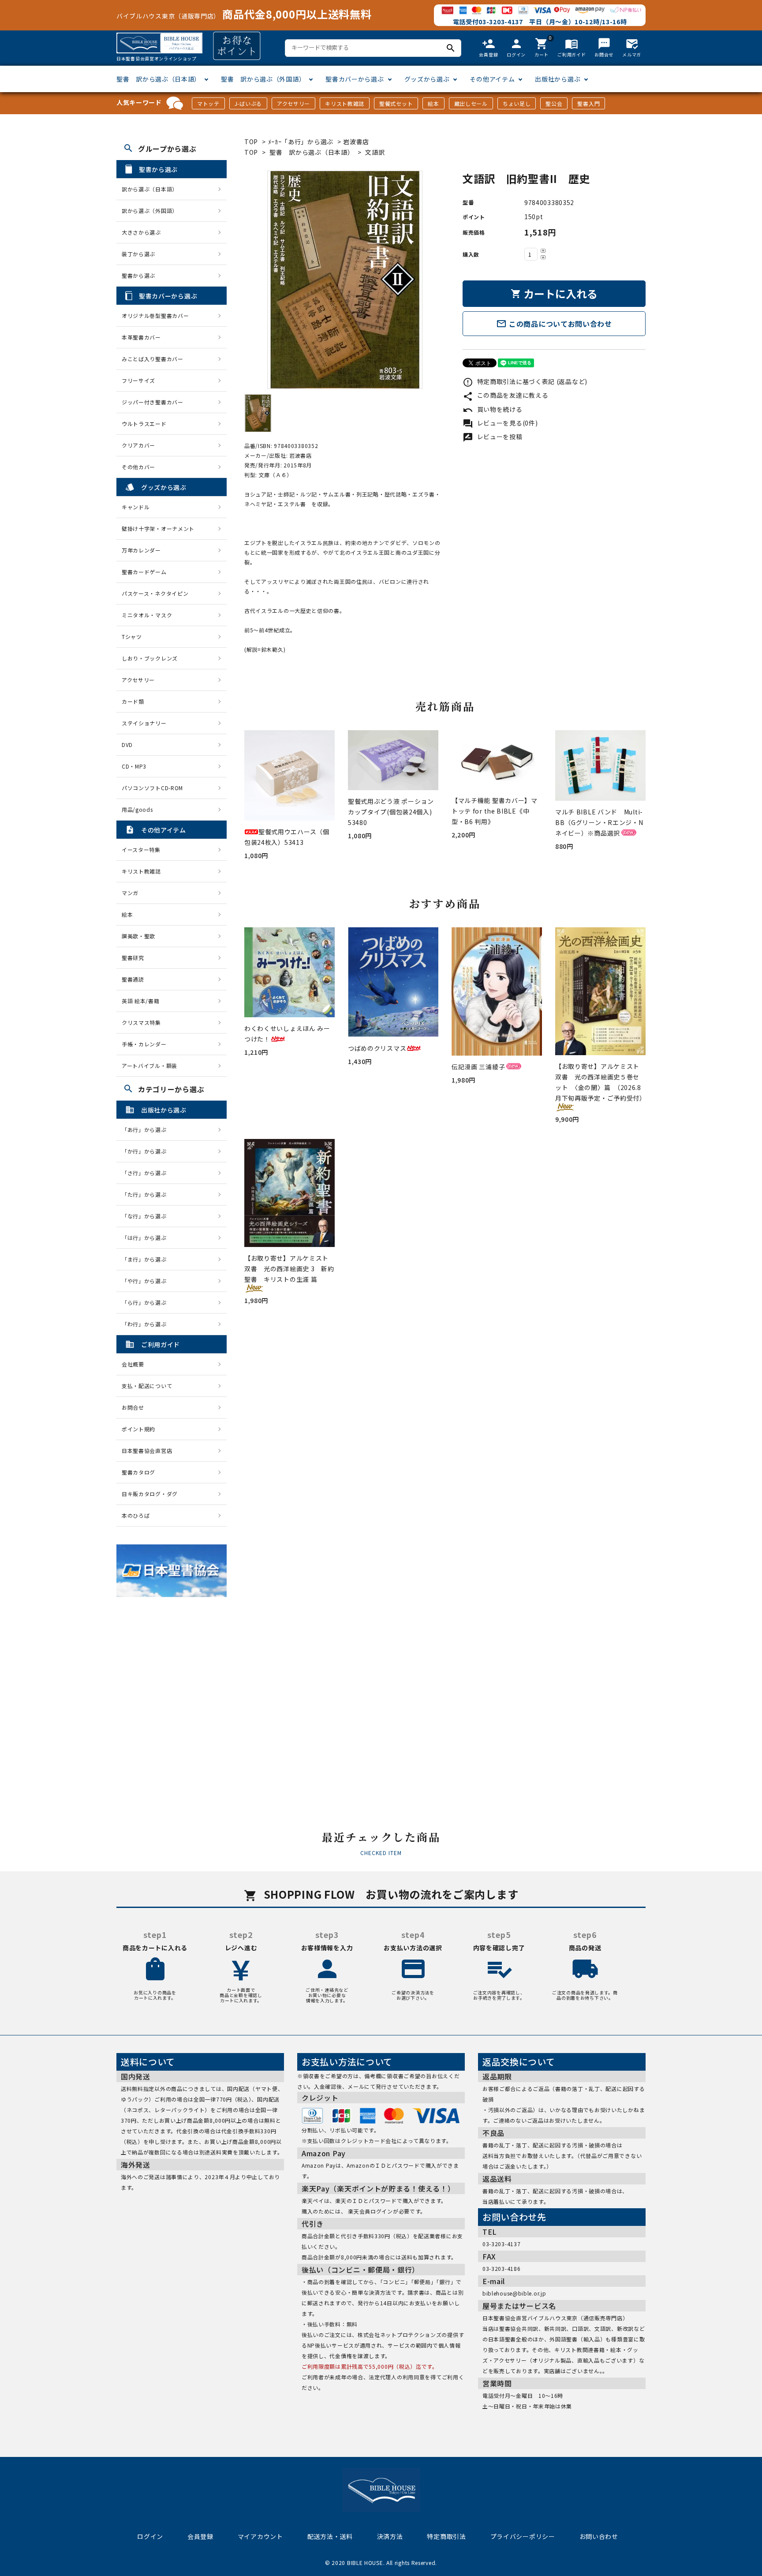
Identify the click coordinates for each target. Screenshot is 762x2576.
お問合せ (133, 1407)
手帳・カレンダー (144, 1044)
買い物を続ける (493, 409)
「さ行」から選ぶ (147, 1173)
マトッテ (208, 103)
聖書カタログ (138, 1472)
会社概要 (133, 1364)
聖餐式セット (396, 103)
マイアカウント (260, 2536)
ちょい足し (517, 103)
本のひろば (136, 1515)
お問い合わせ (599, 2536)
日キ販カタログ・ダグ (150, 1494)
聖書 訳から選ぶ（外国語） (263, 79)
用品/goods (137, 809)
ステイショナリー (144, 723)
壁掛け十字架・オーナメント (158, 528)
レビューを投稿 (493, 437)
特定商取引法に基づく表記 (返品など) (525, 381)
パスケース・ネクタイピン (155, 593)
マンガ (130, 893)
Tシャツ (132, 637)
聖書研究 (133, 958)
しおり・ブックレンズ (150, 658)
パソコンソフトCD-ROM (152, 788)
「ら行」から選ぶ (147, 1302)
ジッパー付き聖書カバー (153, 402)
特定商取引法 (446, 2536)
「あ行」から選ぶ (147, 1129)
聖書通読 (133, 979)
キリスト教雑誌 (345, 103)
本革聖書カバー (141, 337)
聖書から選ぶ (138, 275)
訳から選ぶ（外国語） (150, 211)
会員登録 (200, 2536)
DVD (127, 745)
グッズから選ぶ (427, 79)
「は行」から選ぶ (147, 1238)
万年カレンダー (141, 550)
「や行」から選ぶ (147, 1281)
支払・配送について (147, 1386)
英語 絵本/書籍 (141, 1001)
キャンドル (136, 507)
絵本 (433, 103)
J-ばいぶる (248, 103)
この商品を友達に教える (505, 395)
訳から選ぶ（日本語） (150, 189)
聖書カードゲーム (144, 572)
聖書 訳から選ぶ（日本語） (159, 79)
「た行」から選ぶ (147, 1194)
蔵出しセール (471, 103)
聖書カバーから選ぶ (355, 79)
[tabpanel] (345, 280)
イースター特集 (141, 849)
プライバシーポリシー (523, 2536)
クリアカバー (138, 445)
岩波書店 (356, 142)
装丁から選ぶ (138, 254)
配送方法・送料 (330, 2536)
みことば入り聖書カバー (153, 359)
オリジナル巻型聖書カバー (155, 315)
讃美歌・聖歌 (138, 936)
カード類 (133, 701)
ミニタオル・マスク (147, 615)
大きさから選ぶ (141, 232)
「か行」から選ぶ (147, 1151)
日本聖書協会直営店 (147, 1450)
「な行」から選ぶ (147, 1216)
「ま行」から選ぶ (147, 1259)
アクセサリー (293, 103)
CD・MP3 (134, 766)
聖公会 (554, 103)
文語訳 (375, 152)
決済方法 (390, 2536)
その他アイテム (492, 79)
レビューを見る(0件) (500, 423)
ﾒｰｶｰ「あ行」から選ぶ (301, 142)
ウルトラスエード (144, 424)
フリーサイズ (138, 380)
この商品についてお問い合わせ (554, 324)
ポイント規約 (138, 1429)
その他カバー (138, 467)
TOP (251, 142)
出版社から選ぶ (558, 79)
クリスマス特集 (141, 1022)
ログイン (150, 2536)
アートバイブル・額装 (149, 1066)
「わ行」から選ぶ (147, 1324)
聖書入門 (588, 103)
